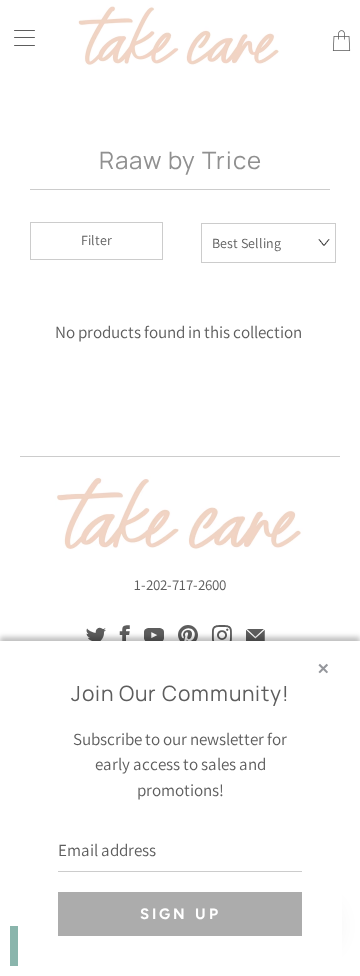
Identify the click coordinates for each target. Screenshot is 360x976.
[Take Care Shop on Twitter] (96, 635)
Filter (96, 240)
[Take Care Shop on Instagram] (222, 635)
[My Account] (17, 37)
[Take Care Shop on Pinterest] (188, 635)
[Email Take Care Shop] (255, 635)
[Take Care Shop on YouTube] (154, 635)
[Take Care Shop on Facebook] (125, 635)
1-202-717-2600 (180, 584)
